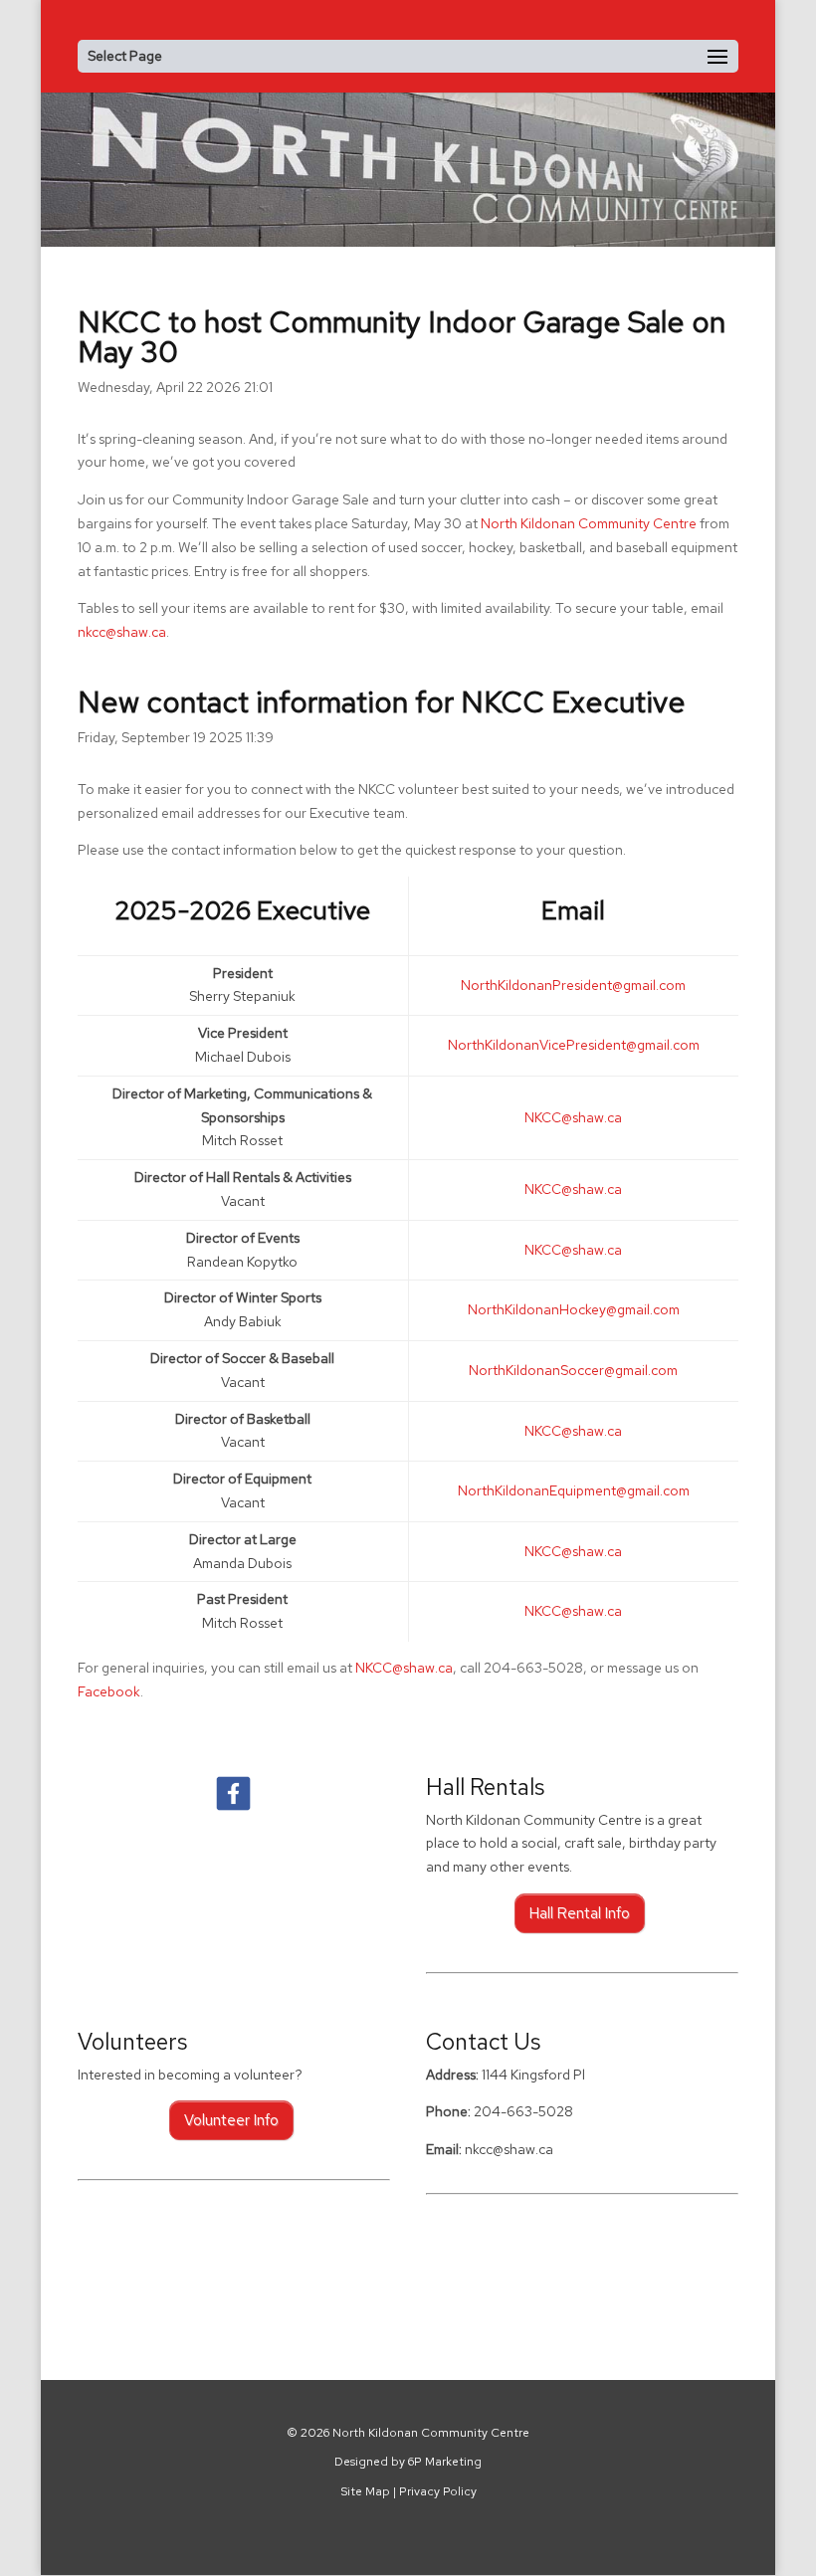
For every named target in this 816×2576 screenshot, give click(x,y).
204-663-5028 (523, 2111)
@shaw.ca (573, 1117)
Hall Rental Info (580, 1913)
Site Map (365, 2491)
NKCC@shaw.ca (404, 1668)
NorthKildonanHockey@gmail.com (574, 1309)
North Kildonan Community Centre (589, 523)
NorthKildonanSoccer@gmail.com (573, 1370)
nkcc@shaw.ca (122, 632)
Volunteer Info (231, 2120)
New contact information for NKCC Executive (382, 701)
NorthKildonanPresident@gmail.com (573, 985)
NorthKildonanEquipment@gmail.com (574, 1490)
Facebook (109, 1691)
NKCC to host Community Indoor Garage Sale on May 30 (402, 336)
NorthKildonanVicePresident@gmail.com (574, 1045)
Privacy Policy (438, 2491)
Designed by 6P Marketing (408, 2463)
